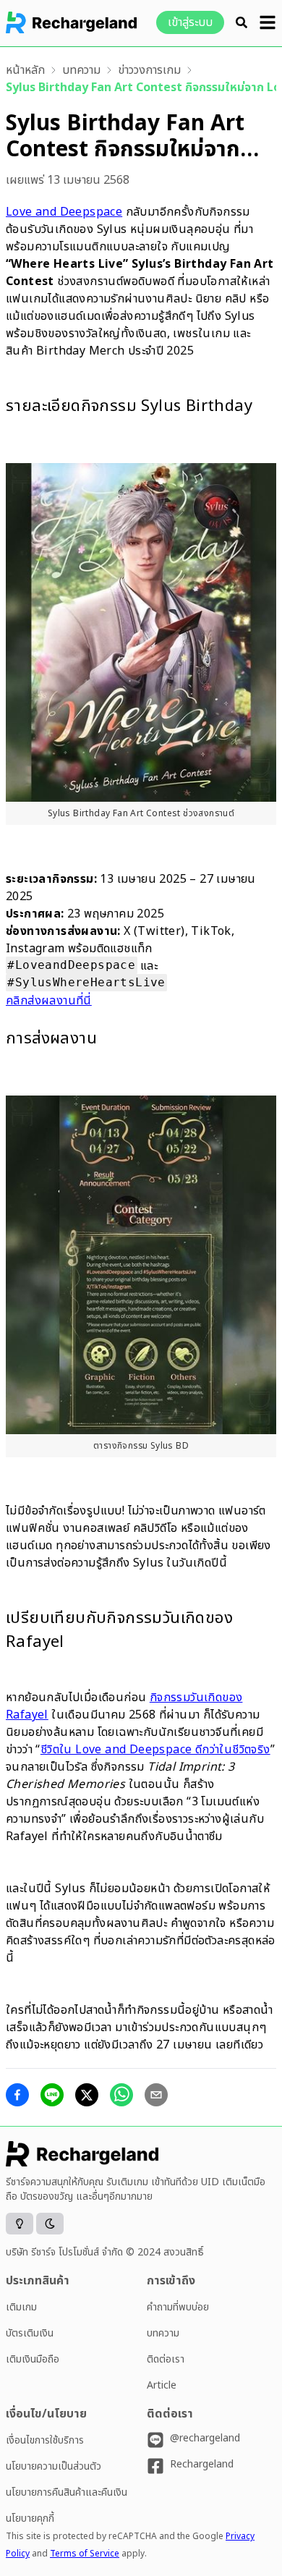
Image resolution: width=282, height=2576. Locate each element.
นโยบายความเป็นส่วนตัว (54, 2466)
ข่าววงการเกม (149, 70)
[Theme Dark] (50, 2224)
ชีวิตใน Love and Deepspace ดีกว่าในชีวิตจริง (155, 1750)
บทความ (81, 70)
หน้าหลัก (25, 70)
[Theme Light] (20, 2224)
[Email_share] (156, 2095)
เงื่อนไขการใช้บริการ (45, 2440)
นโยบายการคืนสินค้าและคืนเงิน (67, 2492)
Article (162, 2385)
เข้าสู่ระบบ (190, 22)
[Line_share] (52, 2095)
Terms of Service (85, 2554)
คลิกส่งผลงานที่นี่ (49, 1001)
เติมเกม (21, 2307)
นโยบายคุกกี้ (30, 2518)
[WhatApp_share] (121, 2095)
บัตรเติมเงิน (30, 2333)
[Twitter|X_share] (87, 2095)
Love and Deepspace (64, 212)
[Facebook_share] (17, 2095)
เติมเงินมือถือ (33, 2359)
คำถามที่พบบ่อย (178, 2307)
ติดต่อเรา (166, 2359)
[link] (25, 70)
